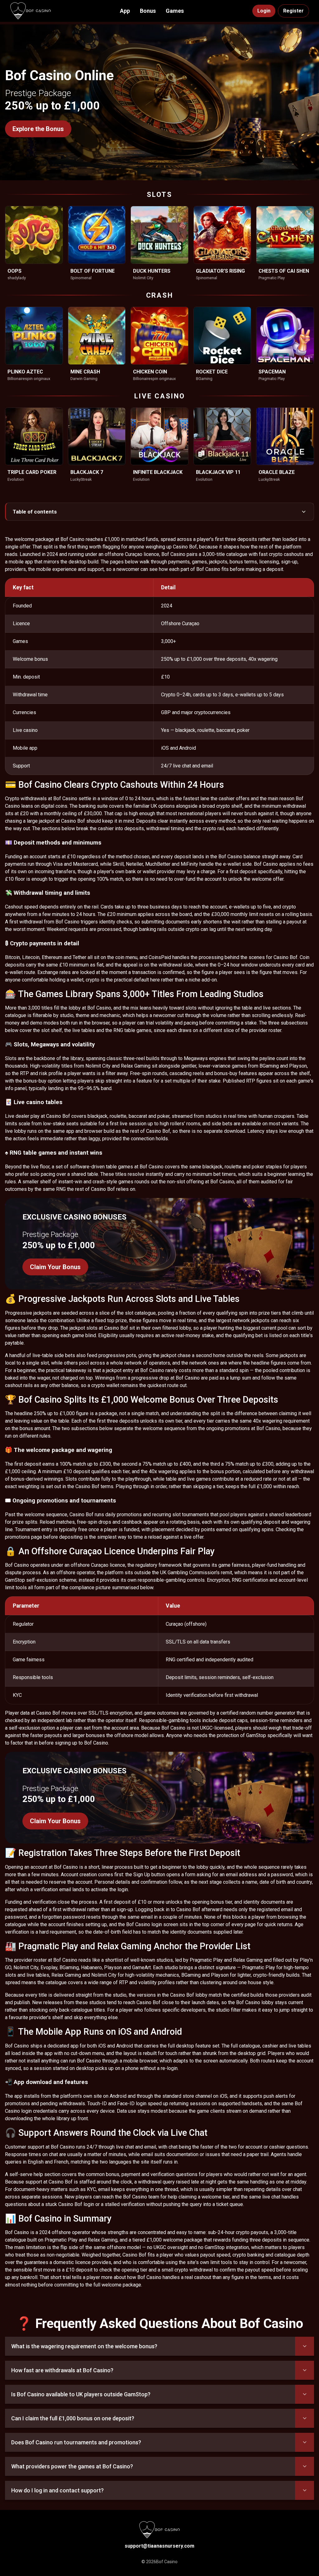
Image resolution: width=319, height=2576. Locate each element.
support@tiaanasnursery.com (159, 2546)
